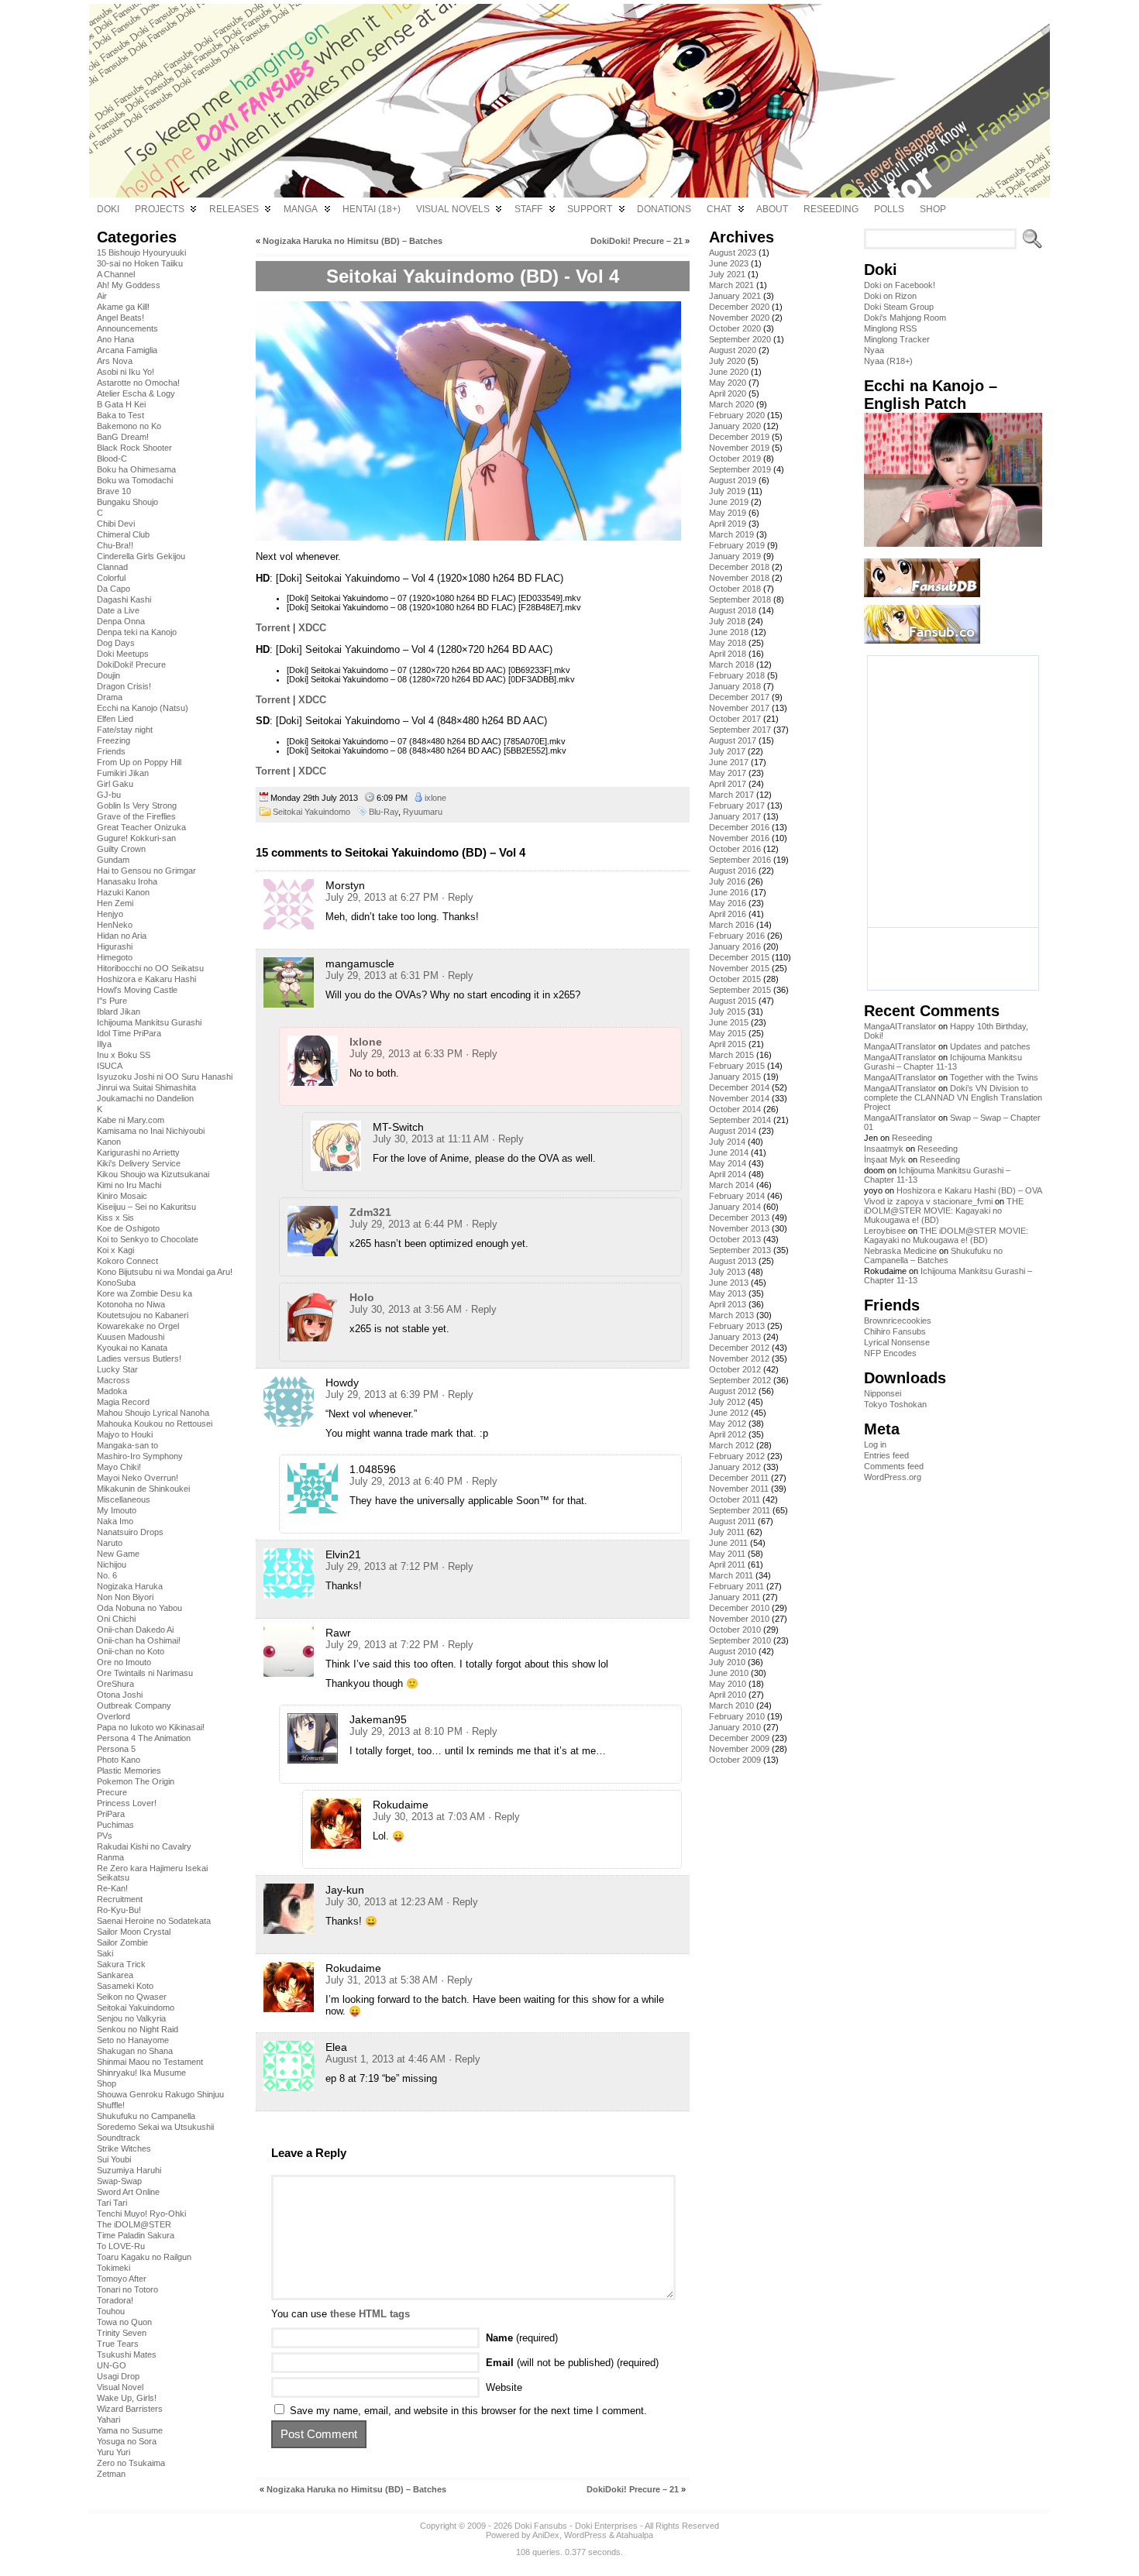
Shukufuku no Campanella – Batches (933, 1255)
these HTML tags (370, 2314)
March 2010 (731, 1705)
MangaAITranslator (900, 1026)
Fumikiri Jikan (123, 773)
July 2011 (727, 1532)
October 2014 (735, 1109)
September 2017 (740, 730)
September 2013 (740, 1250)
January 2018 (735, 686)
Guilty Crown (121, 849)
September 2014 (740, 1120)
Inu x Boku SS (124, 1055)
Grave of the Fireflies (136, 816)
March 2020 (731, 404)
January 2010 (735, 1727)
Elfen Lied (115, 719)
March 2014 (731, 1185)
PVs (105, 1836)
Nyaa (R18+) (888, 361)
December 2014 (739, 1087)
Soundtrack (119, 2138)
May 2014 (728, 1163)
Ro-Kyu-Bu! (119, 1910)
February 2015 (737, 1066)
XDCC (312, 628)
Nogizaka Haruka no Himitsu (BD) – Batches (353, 241)
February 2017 (737, 805)
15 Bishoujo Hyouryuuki (141, 252)
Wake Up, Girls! (127, 2398)
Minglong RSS (890, 328)
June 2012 (729, 1413)
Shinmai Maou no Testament (150, 2062)
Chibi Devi (116, 524)
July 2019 (727, 491)
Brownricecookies (898, 1321)
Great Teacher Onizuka (141, 827)
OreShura (115, 1684)
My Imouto (117, 1510)
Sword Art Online (128, 2192)
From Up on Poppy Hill (139, 762)
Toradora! (115, 2300)
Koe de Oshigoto (128, 1228)
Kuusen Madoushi (131, 1337)
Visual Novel (120, 2387)
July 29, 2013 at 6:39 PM (382, 1394)
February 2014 (737, 1196)
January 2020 (735, 426)
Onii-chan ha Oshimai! (139, 1640)
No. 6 (107, 1575)
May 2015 (728, 1033)
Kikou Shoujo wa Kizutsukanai (153, 1174)
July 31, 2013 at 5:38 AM (382, 1980)
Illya (104, 1044)
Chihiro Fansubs (895, 1331)
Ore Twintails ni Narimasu (145, 1673)
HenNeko (115, 925)
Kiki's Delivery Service (139, 1163)
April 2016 (728, 914)
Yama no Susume (130, 2430)
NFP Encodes (890, 1353)
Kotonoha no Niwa (131, 1304)
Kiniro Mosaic (122, 1196)
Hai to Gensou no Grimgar (146, 871)
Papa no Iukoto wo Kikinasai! (151, 1727)
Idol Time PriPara (129, 1033)
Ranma (110, 1857)
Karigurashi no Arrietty (138, 1152)
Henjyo (110, 914)
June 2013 (729, 1283)
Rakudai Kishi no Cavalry (144, 1846)
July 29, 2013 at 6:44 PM (406, 1224)
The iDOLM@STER (134, 2224)
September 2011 (740, 1510)
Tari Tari (112, 2203)
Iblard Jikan (119, 1012)
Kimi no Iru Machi (129, 1185)
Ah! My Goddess (129, 285)
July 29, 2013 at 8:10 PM (406, 1731)
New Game (118, 1554)
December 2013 (739, 1218)
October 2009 (735, 1760)
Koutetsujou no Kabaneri (143, 1315)
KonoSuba (116, 1283)
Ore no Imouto (124, 1662)
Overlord (114, 1716)
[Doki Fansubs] (569, 101)
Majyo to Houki (125, 1434)
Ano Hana (115, 339)
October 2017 (735, 719)
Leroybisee (885, 1231)
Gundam (113, 860)
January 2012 (735, 1467)
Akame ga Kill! (123, 307)
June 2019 (729, 502)
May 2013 (728, 1293)
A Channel (116, 274)
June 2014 (729, 1152)
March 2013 (731, 1315)
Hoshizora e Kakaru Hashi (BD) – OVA (969, 1190)
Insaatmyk (884, 1149)
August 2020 (733, 350)
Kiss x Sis (115, 1218)
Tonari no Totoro (127, 2289)
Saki (105, 1953)
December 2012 (739, 1348)
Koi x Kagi (115, 1250)
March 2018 (731, 665)
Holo (362, 1297)
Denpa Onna (121, 621)
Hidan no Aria (122, 936)
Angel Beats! (120, 318)
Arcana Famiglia (127, 350)
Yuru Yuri (114, 2452)
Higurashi (115, 946)
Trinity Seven (122, 2333)
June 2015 (729, 1022)
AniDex (546, 2535)
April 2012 (728, 1434)
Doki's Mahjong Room (905, 318)
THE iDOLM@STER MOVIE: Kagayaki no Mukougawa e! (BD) (944, 1211)
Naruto (110, 1543)
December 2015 (739, 957)
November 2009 (739, 1749)
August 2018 (733, 610)
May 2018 (728, 643)
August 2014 (733, 1131)
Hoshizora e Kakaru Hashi (146, 979)
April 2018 (728, 654)
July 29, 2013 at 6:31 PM (382, 975)
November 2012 (739, 1358)
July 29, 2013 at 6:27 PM (382, 897)
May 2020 (728, 383)
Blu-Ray (384, 812)
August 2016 (733, 871)
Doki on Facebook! (900, 285)
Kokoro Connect (127, 1261)
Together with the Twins (994, 1077)
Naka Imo (115, 1521)
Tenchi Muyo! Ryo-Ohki (141, 2214)
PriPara (111, 1814)
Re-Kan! (112, 1888)
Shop (107, 2083)
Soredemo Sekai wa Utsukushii (155, 2127)
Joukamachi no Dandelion (145, 1098)
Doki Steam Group (899, 307)
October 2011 (735, 1499)
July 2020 (727, 361)
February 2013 (737, 1326)
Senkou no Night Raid (138, 2029)
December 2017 (739, 697)
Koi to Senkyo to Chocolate (148, 1239)
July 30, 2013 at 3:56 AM (406, 1309)
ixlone (435, 798)
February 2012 (737, 1456)
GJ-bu (109, 795)
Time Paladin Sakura (136, 2235)
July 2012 (727, 1402)
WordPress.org (893, 1477)
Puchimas (115, 1825)
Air (102, 296)
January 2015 (735, 1077)
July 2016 (727, 881)
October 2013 (735, 1239)
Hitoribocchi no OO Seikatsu (150, 968)
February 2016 (737, 936)
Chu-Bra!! (115, 545)
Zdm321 (370, 1212)
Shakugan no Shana (135, 2051)
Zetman (111, 2474)
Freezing (114, 740)
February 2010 (737, 1716)
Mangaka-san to (127, 1445)
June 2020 (729, 372)
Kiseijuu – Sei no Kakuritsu (146, 1207)
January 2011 (735, 1597)
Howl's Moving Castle (137, 990)
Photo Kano (119, 1760)
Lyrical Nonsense (897, 1342)
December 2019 (739, 437)
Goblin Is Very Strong (137, 805)
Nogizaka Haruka (130, 1586)
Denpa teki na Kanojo (137, 632)
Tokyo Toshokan (895, 1404)
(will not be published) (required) (572, 2363)
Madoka (112, 1391)
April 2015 (728, 1044)
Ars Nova (115, 361)
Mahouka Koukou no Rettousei (155, 1424)
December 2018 (739, 567)
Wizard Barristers (130, 2409)
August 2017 (733, 740)
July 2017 (727, 751)
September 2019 (740, 469)
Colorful (111, 578)
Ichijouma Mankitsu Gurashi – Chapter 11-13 (943, 1062)
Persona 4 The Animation (144, 1738)
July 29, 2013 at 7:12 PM (382, 1566)
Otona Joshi (120, 1695)
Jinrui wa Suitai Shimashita (146, 1087)
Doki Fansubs (541, 2526)
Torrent (273, 628)
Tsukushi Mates (127, 2354)
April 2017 (728, 784)
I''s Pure (112, 1001)
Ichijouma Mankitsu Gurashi (149, 1022)
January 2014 (735, 1207)
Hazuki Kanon (123, 892)
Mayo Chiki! (119, 1467)
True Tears (118, 2344)
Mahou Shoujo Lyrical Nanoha (153, 1413)
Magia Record (123, 1402)
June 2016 (729, 892)
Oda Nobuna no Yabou (139, 1608)
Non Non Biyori (125, 1597)
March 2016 (731, 925)
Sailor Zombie (122, 1942)
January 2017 (735, 816)
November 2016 (739, 838)
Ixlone (366, 1042)
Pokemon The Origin (136, 1781)
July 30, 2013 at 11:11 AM (431, 1139)
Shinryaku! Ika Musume (141, 2073)
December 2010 (739, 1608)
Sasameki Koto (125, 1986)
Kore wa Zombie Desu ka (145, 1293)
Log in (875, 1444)
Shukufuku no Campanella (146, 2116)
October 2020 (735, 328)
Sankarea (115, 1975)
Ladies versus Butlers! (139, 1358)
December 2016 (739, 827)
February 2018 (737, 675)
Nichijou (112, 1564)
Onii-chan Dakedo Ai (135, 1630)
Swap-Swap (119, 2181)
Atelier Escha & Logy (136, 393)
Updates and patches (990, 1046)
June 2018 (729, 632)
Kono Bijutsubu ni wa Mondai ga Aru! (165, 1272)
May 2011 (727, 1554)
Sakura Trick (121, 1964)
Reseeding (912, 1138)
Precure (112, 1792)
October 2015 (735, 979)
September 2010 (740, 1640)
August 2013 (733, 1261)
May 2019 (728, 513)
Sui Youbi (114, 2159)
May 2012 (728, 1424)
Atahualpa (635, 2535)
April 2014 (728, 1174)
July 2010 (727, 1662)
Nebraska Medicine (900, 1251)
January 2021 (735, 296)
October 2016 (735, 849)
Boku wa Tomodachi (135, 480)
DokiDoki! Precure (131, 665)
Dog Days (116, 643)
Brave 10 (114, 491)
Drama (110, 697)
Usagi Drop (118, 2376)
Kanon (109, 1142)
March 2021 (731, 285)
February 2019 (737, 545)
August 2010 (733, 1651)
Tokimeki (114, 2268)
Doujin (108, 675)
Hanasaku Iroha (127, 881)
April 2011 (727, 1564)
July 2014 (727, 1142)
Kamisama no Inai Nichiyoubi (151, 1131)
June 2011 (728, 1543)
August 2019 (733, 480)
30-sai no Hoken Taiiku (140, 263)
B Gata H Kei (121, 404)
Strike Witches (124, 2148)
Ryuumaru (423, 812)
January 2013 (735, 1337)
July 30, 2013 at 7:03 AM (429, 1817)
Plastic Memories (129, 1771)
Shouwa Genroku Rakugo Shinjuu (160, 2094)
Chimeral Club (123, 534)
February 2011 (736, 1586)
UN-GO (112, 2365)
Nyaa (874, 350)
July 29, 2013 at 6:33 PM (406, 1054)
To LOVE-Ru (121, 2246)
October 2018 (735, 589)
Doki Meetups (123, 654)
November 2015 (739, 968)
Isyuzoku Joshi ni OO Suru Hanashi (165, 1077)
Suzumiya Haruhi (129, 2170)
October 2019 (735, 459)
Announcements (127, 328)
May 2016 (728, 903)
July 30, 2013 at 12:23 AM (384, 1902)
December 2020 (739, 307)
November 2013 (739, 1228)
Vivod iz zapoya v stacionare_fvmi (928, 1201)
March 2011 (731, 1575)
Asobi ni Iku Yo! (126, 372)
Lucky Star (117, 1369)
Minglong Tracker (897, 339)
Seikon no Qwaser (132, 1997)
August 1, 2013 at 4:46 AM (385, 2059)
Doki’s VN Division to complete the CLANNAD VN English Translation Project (953, 1097)
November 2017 (739, 708)
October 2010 (735, 1630)
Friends (111, 751)
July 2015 (727, 1012)
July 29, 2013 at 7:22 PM (382, 1645)
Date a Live (118, 610)
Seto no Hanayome (133, 2040)
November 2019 (739, 448)
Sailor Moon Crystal (134, 1932)
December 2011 (739, 1478)
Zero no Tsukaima (131, 2463)
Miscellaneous (124, 1499)
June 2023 (729, 263)
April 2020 (728, 393)
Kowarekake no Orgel (138, 1326)
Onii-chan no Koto (131, 1651)
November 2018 (739, 578)
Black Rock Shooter (134, 448)
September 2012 (740, 1380)
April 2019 (728, 524)
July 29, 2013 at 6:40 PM (406, 1481)
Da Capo (114, 589)
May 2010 (728, 1684)
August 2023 (733, 252)
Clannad (112, 567)
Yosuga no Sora (127, 2441)
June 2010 (729, 1673)
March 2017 (731, 795)
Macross (114, 1380)
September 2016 (740, 860)
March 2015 (731, 1055)
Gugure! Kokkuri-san (136, 838)
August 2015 (733, 1001)
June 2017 (729, 762)
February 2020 (737, 415)
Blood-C (112, 459)
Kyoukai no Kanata (132, 1348)
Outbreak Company (134, 1705)
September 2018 (740, 599)
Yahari (108, 2420)
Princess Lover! (127, 1803)
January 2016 (735, 946)
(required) (522, 2338)
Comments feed (894, 1466)
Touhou (111, 2311)
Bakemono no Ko (129, 426)
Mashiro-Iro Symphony (140, 1456)
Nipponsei (883, 1393)
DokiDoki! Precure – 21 (637, 241)
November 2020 (739, 318)
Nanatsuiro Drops (130, 1532)
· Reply (458, 897)
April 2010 (728, 1695)
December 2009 (739, 1738)
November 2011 (739, 1489)
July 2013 (727, 1272)
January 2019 (735, 556)
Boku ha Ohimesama (136, 469)
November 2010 (739, 1619)
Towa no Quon (124, 2322)
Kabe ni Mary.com (131, 1120)
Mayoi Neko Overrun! (138, 1478)
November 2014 (739, 1098)
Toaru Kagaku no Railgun (144, 2257)
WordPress (585, 2535)
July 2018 (727, 621)
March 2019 (731, 534)
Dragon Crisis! (124, 686)
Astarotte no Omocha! (138, 383)
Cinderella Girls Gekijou (141, 556)
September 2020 (740, 339)
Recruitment (120, 1899)
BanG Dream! (123, 437)
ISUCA (110, 1066)
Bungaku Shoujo (127, 502)
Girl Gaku (115, 784)
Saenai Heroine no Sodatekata (154, 1921)
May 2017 (728, 773)
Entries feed (886, 1455)
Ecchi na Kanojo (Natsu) (143, 708)
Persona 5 (116, 1749)
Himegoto (115, 957)
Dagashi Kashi (124, 599)
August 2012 (733, 1391)
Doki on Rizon (890, 296)
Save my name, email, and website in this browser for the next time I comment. (468, 2411)
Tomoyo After (122, 2279)
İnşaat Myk (885, 1159)
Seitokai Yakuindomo (136, 2008)
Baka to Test (120, 415)
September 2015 (740, 990)
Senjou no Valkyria (131, 2018)
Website (504, 2387)
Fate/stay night (125, 730)
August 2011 (732, 1521)
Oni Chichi (116, 1619)
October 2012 (735, 1369)
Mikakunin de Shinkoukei (143, 1489)
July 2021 (727, 274)
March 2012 (731, 1445)
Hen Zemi (115, 903)
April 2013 (728, 1304)
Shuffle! (111, 2105)
